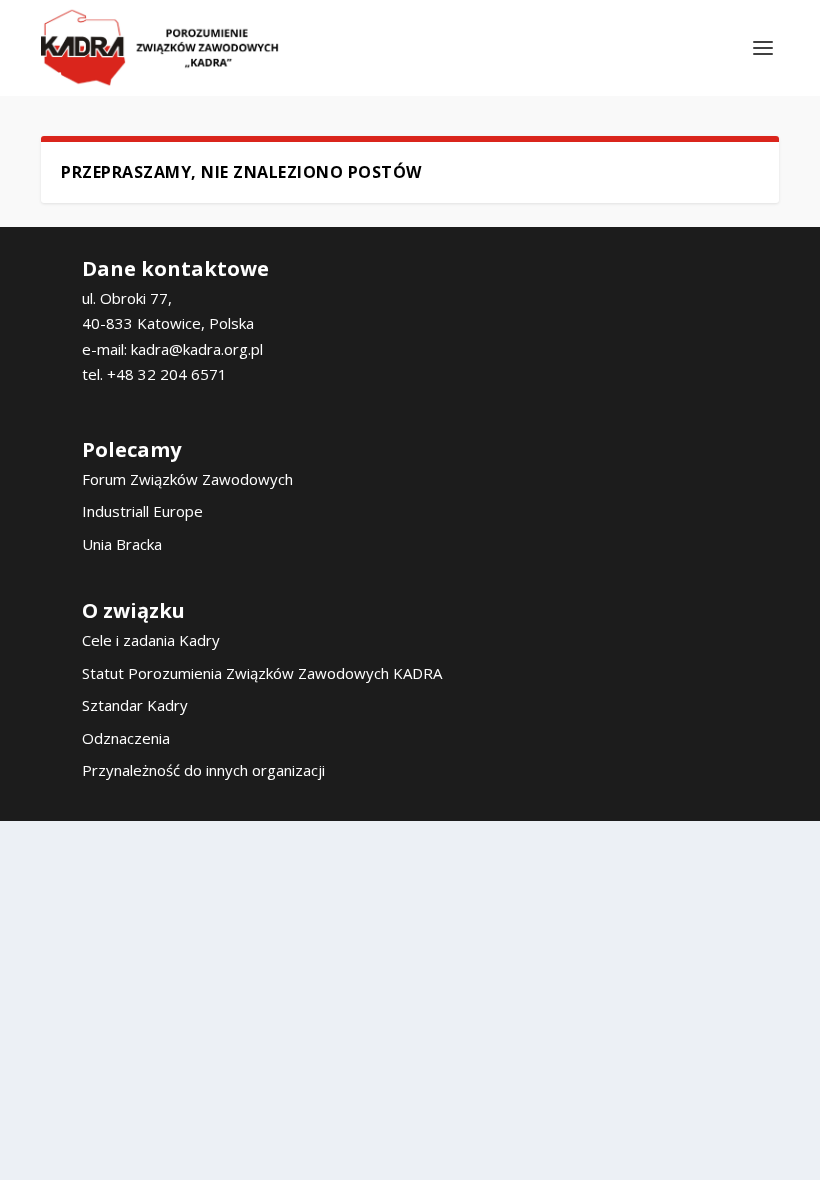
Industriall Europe (142, 511)
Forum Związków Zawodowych (187, 479)
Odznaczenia (126, 738)
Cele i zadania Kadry (151, 640)
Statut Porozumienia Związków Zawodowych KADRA (262, 673)
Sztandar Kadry (135, 705)
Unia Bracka (122, 544)
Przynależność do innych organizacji (203, 770)
